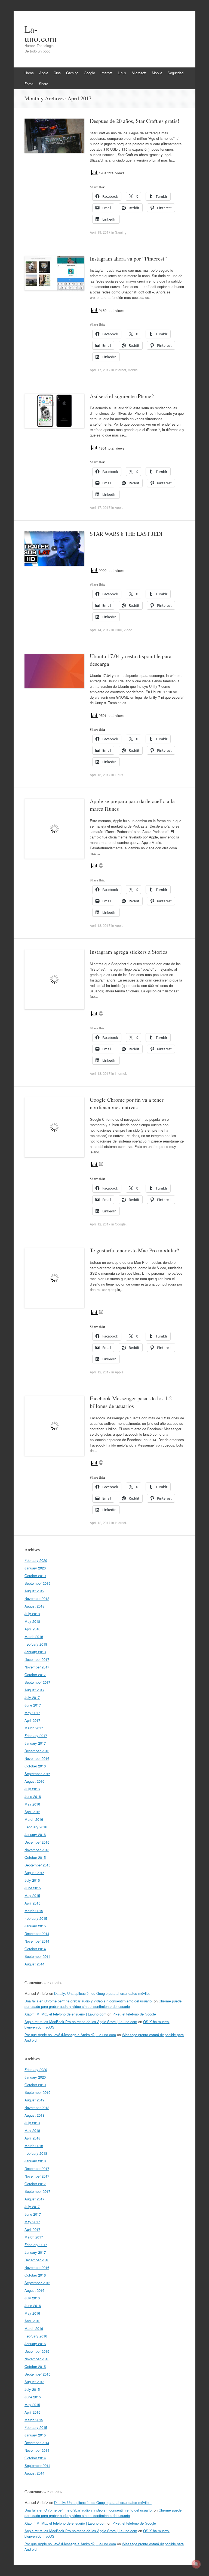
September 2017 (37, 1682)
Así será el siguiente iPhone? (122, 396)
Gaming (72, 73)
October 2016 (35, 1766)
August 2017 (34, 1690)
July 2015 (32, 1880)
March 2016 (34, 1819)
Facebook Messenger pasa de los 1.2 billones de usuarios (131, 1402)
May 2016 (32, 1804)
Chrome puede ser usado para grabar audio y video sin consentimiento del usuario (103, 2004)
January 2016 (35, 1835)
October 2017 (35, 1675)
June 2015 (33, 1888)
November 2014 (37, 1941)
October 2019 (35, 1576)
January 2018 (35, 1652)
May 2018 (32, 1621)
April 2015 (32, 1903)
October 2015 (35, 1857)
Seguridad (176, 73)
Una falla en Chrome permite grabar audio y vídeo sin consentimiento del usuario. (89, 2001)
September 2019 (37, 1583)
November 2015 (37, 1850)
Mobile (157, 73)
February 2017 (36, 1736)
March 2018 (34, 1637)
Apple (44, 73)
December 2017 (37, 1659)
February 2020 (36, 1560)
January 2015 (35, 1926)
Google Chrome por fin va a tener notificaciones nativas (127, 1103)
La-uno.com (41, 34)
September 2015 (37, 1865)
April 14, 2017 (100, 630)
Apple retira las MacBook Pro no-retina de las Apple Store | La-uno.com (81, 2022)
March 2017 (34, 1728)
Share (44, 84)
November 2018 (37, 1598)
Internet (106, 73)
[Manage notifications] (196, 2564)
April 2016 (32, 1812)
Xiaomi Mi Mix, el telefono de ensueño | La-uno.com (65, 2014)
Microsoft (139, 73)
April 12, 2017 (100, 1224)
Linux (122, 73)
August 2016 (34, 1781)
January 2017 (35, 1743)
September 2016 (37, 1774)
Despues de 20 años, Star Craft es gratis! (135, 121)
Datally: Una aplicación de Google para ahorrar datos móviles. (103, 1993)
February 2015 (36, 1918)
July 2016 (32, 1789)
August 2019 (34, 1591)
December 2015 (37, 1842)
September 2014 (37, 1956)
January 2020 (35, 1568)
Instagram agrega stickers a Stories (129, 952)
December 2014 (37, 1933)
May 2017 (32, 1713)
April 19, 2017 (100, 232)
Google (89, 73)
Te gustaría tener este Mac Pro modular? (134, 1250)
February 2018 (36, 1644)
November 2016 (37, 1758)
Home (29, 73)
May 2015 (32, 1895)
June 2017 (33, 1705)
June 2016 (33, 1796)
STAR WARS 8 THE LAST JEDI (126, 534)
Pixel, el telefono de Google (134, 2014)
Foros (29, 84)
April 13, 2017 (100, 775)
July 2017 (32, 1697)
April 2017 (32, 1720)
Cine (57, 73)
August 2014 (34, 1964)
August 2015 (34, 1873)
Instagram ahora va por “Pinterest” (128, 258)
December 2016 (37, 1751)
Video (128, 630)
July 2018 (32, 1614)
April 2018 (32, 1629)
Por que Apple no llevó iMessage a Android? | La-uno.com (70, 2035)
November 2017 (37, 1667)
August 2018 (34, 1606)
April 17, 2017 (100, 370)
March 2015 (34, 1911)
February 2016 (36, 1827)
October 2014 (35, 1949)
